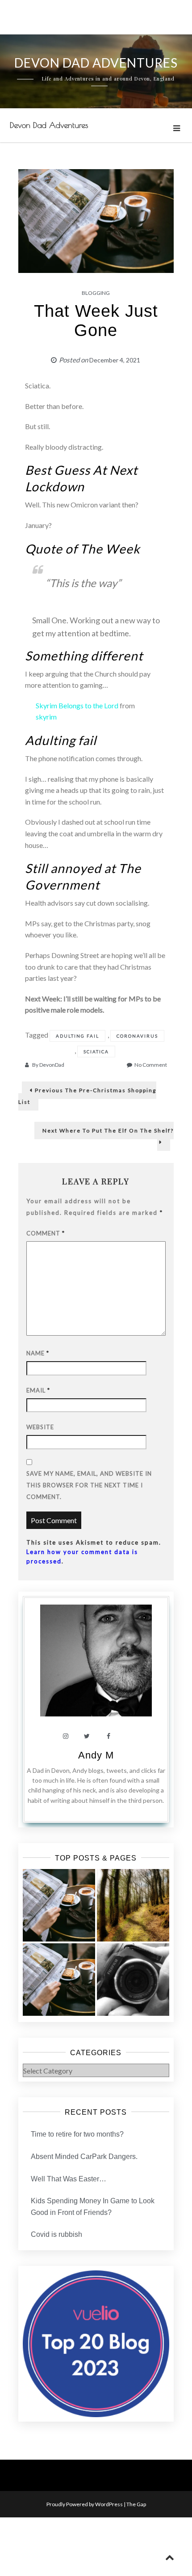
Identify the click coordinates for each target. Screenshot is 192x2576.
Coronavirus (137, 1036)
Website (40, 1427)
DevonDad (52, 1065)
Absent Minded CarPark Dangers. (84, 2157)
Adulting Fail (77, 1036)
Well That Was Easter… (69, 2179)
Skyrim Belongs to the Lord (77, 705)
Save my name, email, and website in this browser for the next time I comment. (89, 1485)
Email (38, 1390)
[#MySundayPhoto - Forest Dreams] (133, 1905)
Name (38, 1353)
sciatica (96, 1052)
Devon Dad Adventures (49, 125)
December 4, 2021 (115, 360)
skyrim (46, 717)
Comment (46, 1233)
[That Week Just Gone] (59, 1905)
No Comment (151, 1065)
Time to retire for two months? (77, 2134)
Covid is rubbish (56, 2234)
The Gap (136, 2504)
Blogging (96, 293)
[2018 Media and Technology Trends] (133, 1980)
